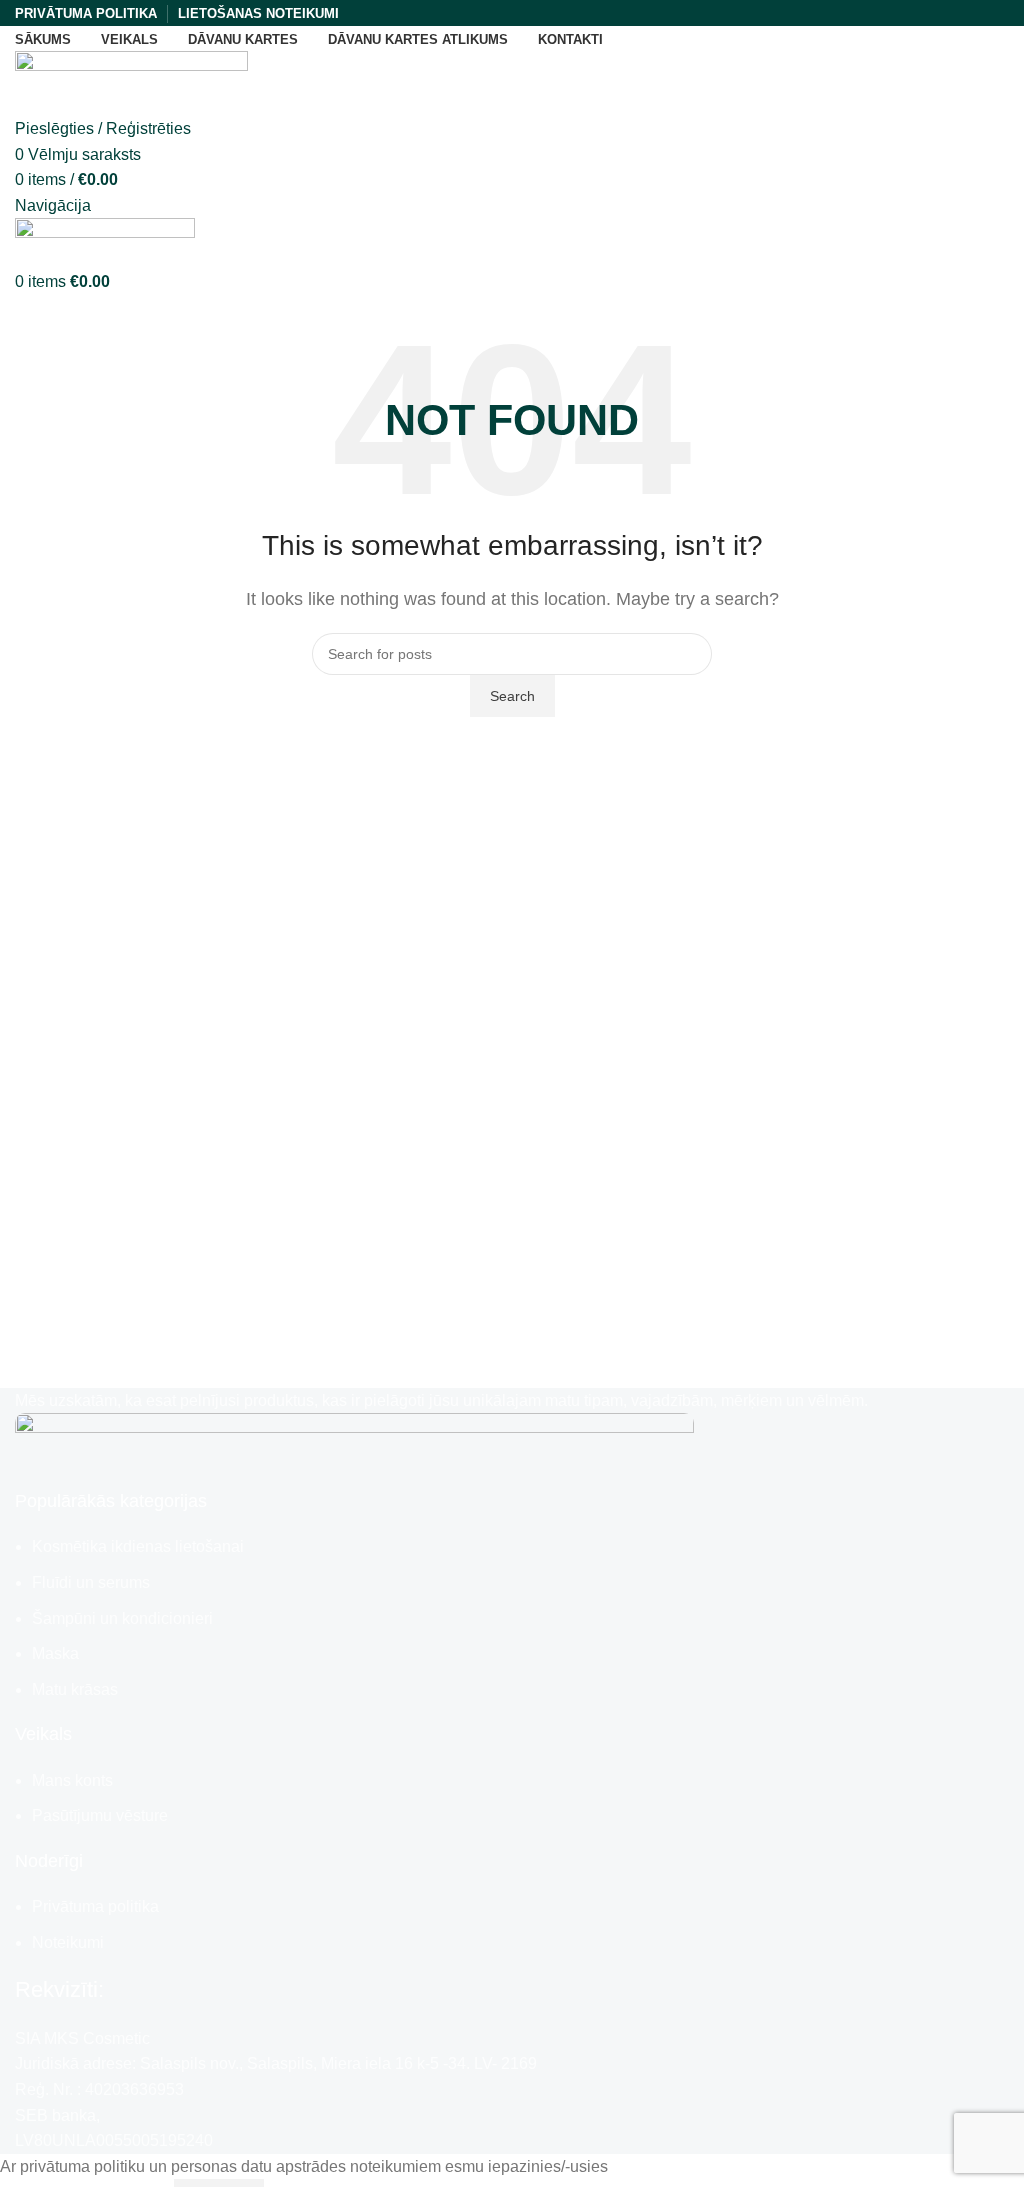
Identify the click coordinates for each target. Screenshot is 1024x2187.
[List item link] (512, 1618)
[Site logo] (131, 82)
